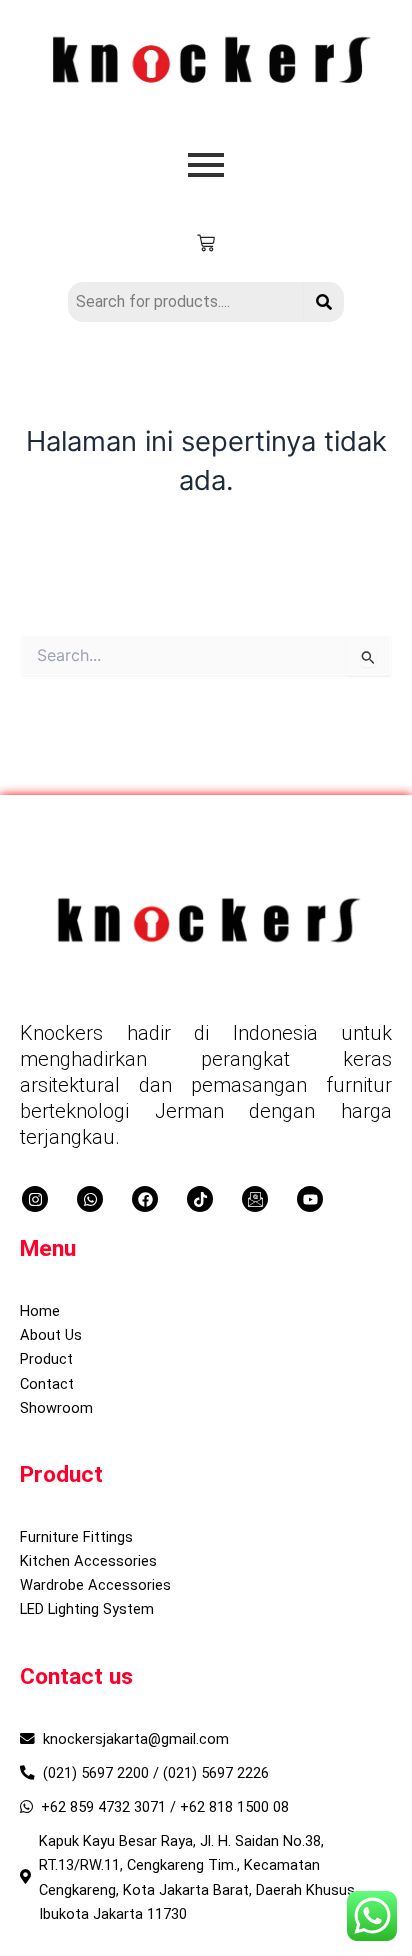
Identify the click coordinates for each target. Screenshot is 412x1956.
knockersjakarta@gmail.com (136, 1739)
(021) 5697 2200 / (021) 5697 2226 (156, 1773)
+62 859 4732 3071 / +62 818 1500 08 (165, 1807)
